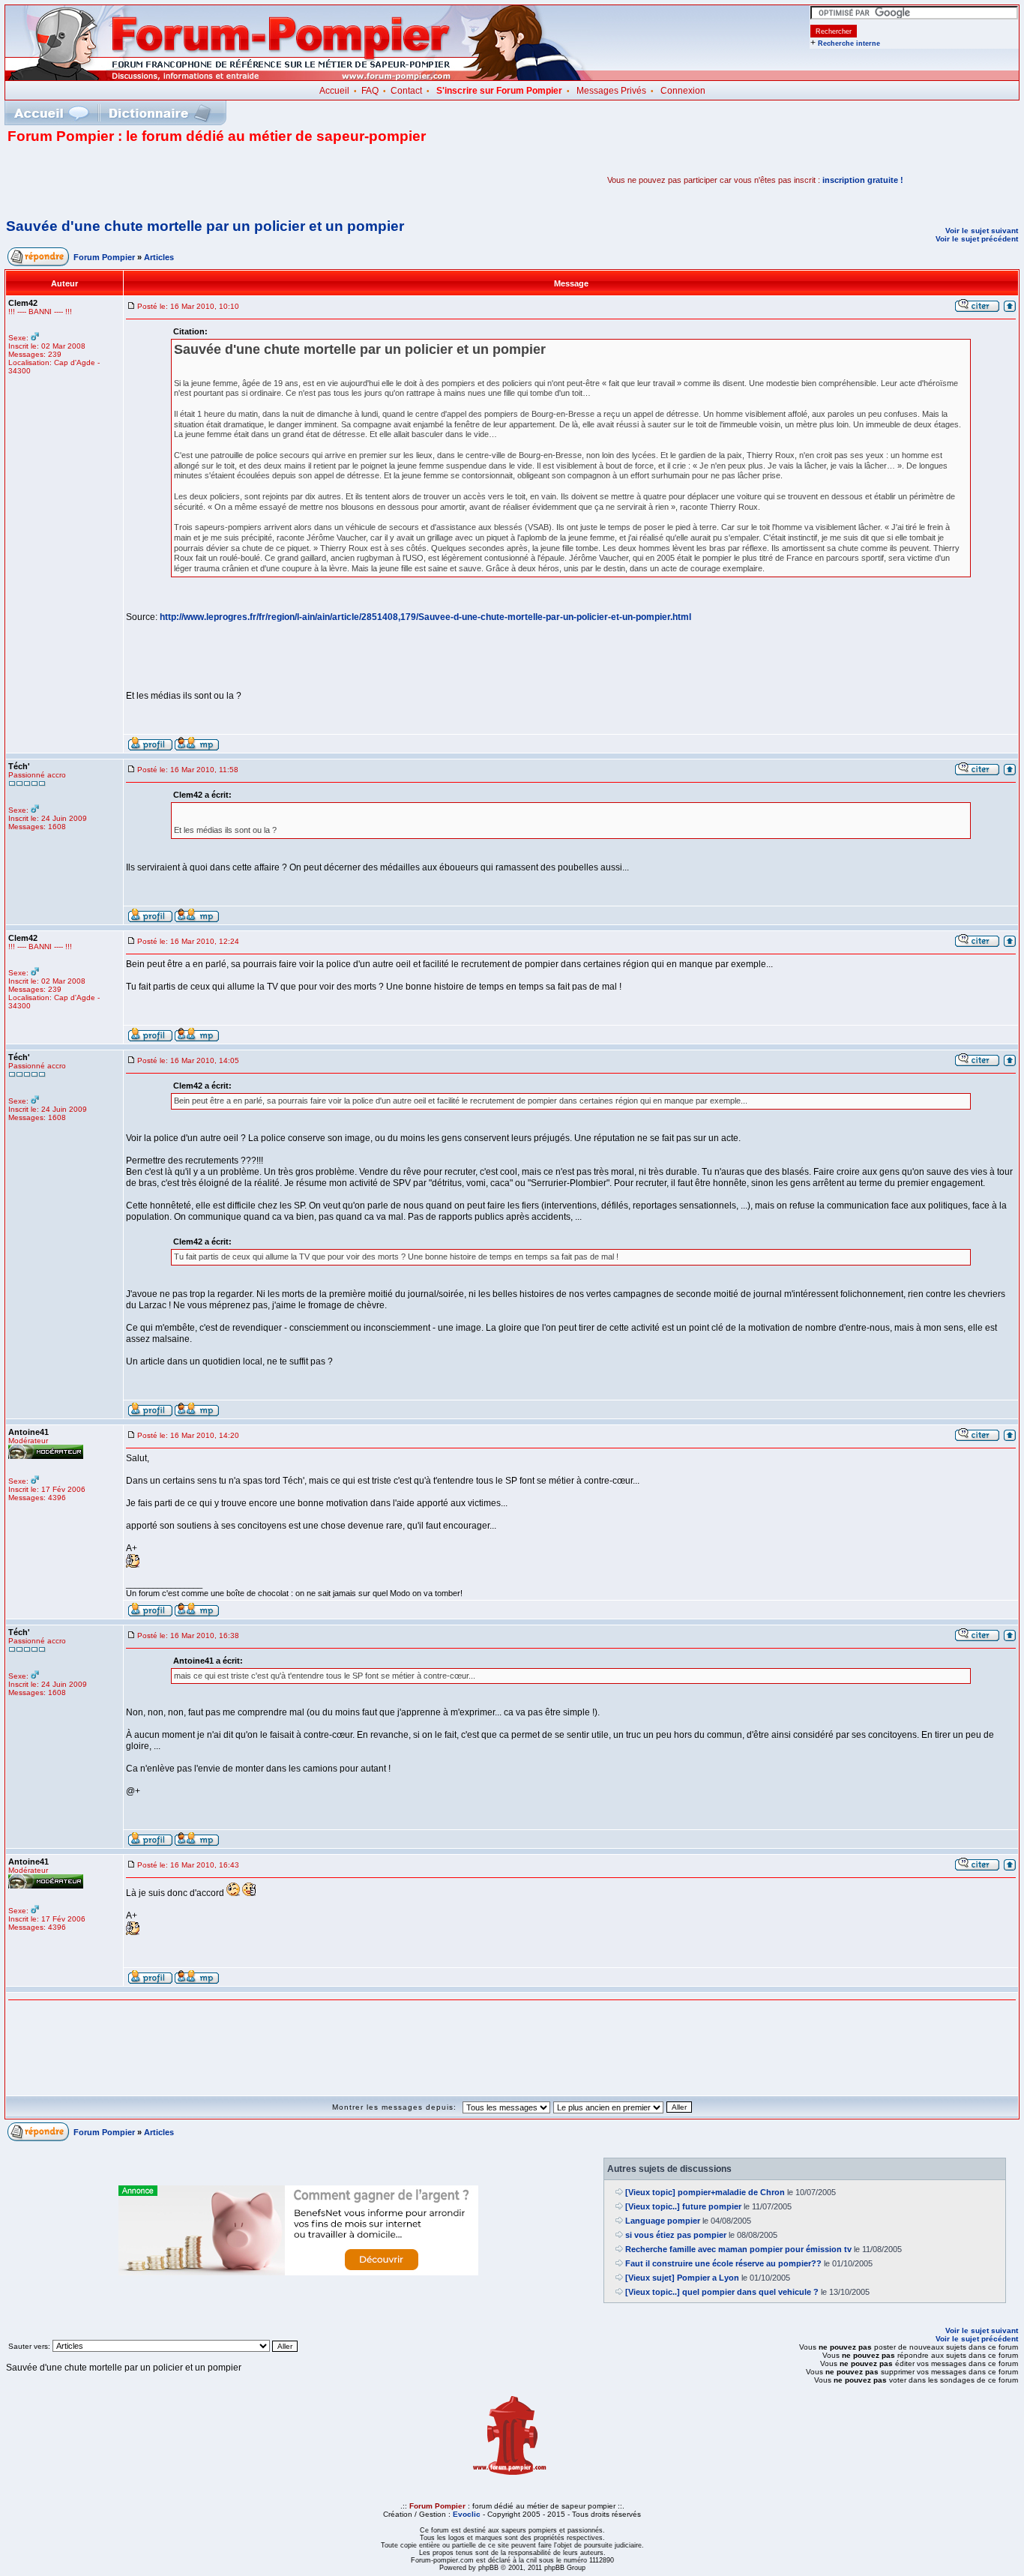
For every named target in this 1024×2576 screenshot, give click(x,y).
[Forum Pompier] (299, 77)
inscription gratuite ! (863, 180)
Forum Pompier (104, 257)
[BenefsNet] (298, 2272)
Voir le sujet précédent (977, 239)
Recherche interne (849, 43)
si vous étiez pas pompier (676, 2235)
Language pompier (663, 2221)
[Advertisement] (183, 180)
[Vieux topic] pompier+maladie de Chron (705, 2192)
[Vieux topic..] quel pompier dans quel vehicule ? (722, 2292)
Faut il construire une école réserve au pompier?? (723, 2263)
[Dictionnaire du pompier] (160, 113)
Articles (159, 257)
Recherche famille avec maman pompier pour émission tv (738, 2249)
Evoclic (467, 2514)
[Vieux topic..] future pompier (683, 2206)
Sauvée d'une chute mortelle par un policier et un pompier (205, 226)
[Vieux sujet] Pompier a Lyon (682, 2278)
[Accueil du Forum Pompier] (51, 113)
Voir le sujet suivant (982, 231)
